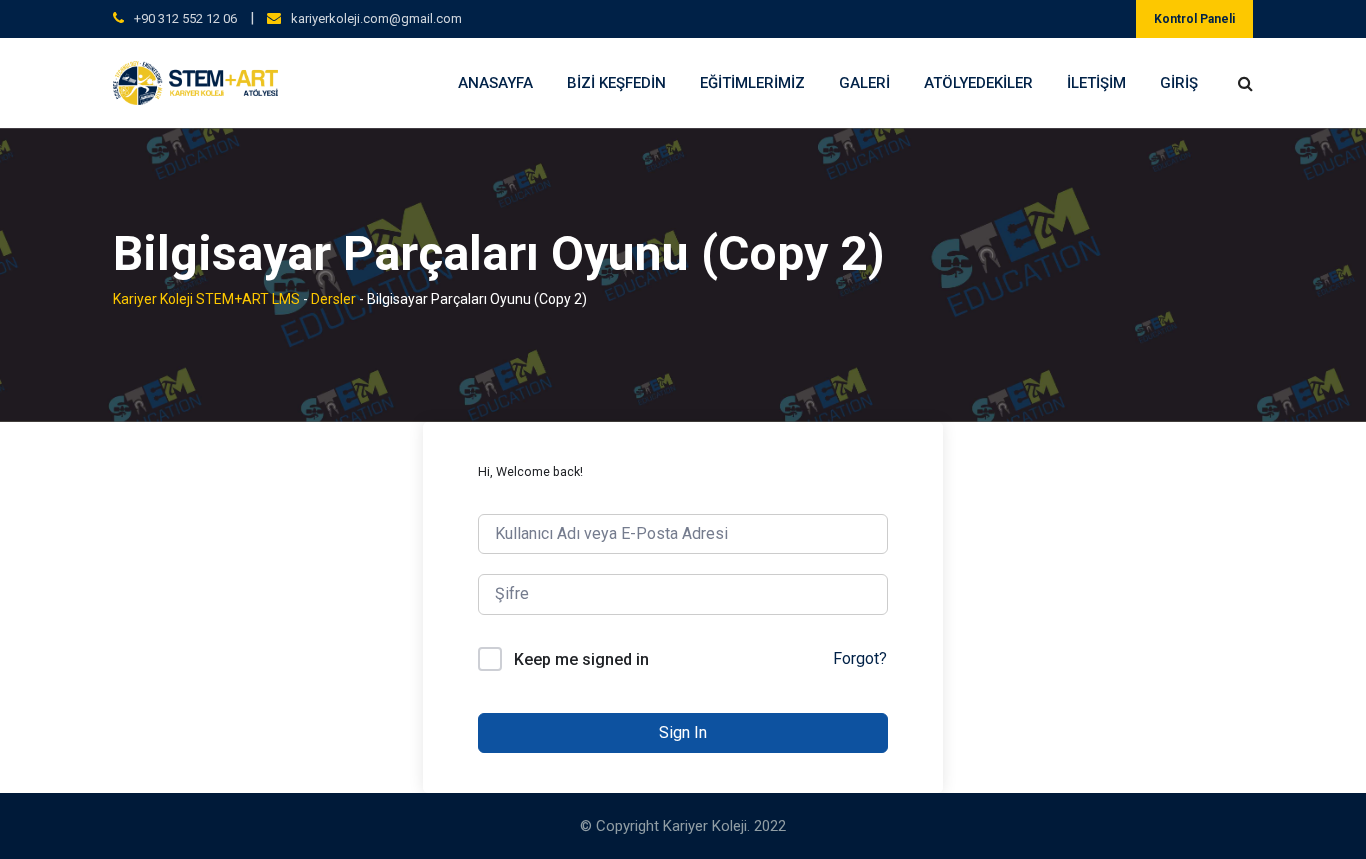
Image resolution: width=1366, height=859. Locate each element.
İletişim (1096, 83)
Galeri (864, 83)
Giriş (1179, 83)
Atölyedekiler (978, 83)
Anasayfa (495, 83)
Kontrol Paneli (1194, 19)
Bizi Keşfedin (616, 83)
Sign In (683, 732)
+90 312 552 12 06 (185, 18)
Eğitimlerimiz (752, 83)
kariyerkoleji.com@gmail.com (376, 18)
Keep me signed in (581, 659)
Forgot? (860, 658)
